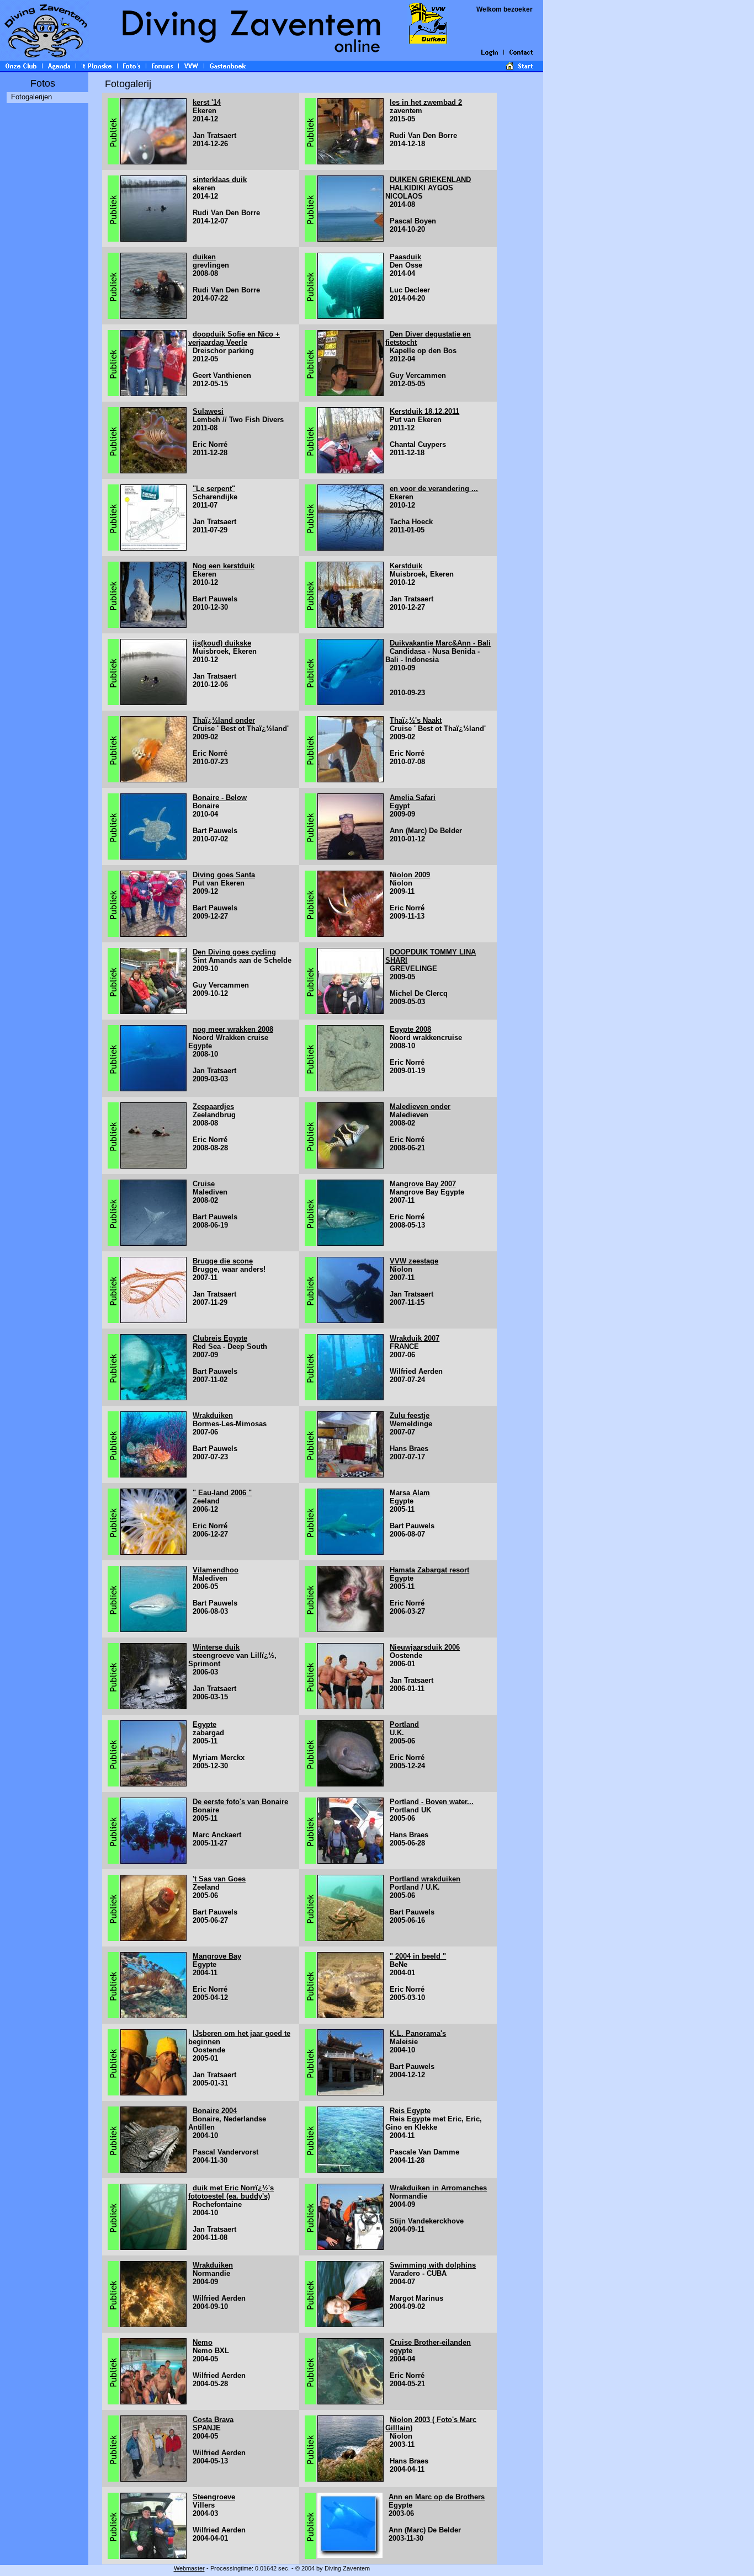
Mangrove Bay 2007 (423, 1184)
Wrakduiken (213, 1415)
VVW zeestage (414, 1261)
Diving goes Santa (224, 875)
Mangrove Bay (217, 1956)
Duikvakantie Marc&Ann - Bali (440, 643)
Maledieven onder (420, 1106)
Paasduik (405, 257)
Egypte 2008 (410, 1029)
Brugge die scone (223, 1261)
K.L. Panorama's (418, 2033)
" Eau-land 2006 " (222, 1493)
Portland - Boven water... (432, 1802)
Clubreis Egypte (220, 1338)
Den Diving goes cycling (234, 952)
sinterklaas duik (220, 180)
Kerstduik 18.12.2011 (424, 411)
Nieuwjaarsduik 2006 (425, 1647)
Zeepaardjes (213, 1106)
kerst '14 (207, 102)
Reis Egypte (410, 2111)
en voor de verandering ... (434, 489)
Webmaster (189, 2568)
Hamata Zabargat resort (429, 1570)
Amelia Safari (413, 798)
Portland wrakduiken (425, 1879)
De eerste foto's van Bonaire (240, 1802)
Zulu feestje (410, 1415)
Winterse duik (216, 1647)
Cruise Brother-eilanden (430, 2342)
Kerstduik (406, 566)
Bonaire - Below (220, 798)
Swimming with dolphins (433, 2265)
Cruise (204, 1184)
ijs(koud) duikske (222, 643)
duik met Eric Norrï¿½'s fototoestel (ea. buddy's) (231, 2192)
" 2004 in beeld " (418, 1956)
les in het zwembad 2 (426, 102)
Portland (404, 1724)
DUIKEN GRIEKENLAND (430, 180)
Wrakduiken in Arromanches (438, 2188)
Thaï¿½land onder (224, 720)
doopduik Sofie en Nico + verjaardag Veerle (234, 338)
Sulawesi (208, 411)
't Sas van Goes (219, 1879)
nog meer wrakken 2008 (233, 1029)
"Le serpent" (214, 489)
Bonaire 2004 (215, 2111)
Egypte (205, 1724)
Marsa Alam (410, 1493)
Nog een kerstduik (224, 566)
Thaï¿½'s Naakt (416, 720)
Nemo (203, 2342)
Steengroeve (214, 2497)
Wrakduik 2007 (415, 1338)
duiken (204, 257)
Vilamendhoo (216, 1570)
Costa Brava (213, 2420)
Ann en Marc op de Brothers (437, 2497)
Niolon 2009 (410, 875)
